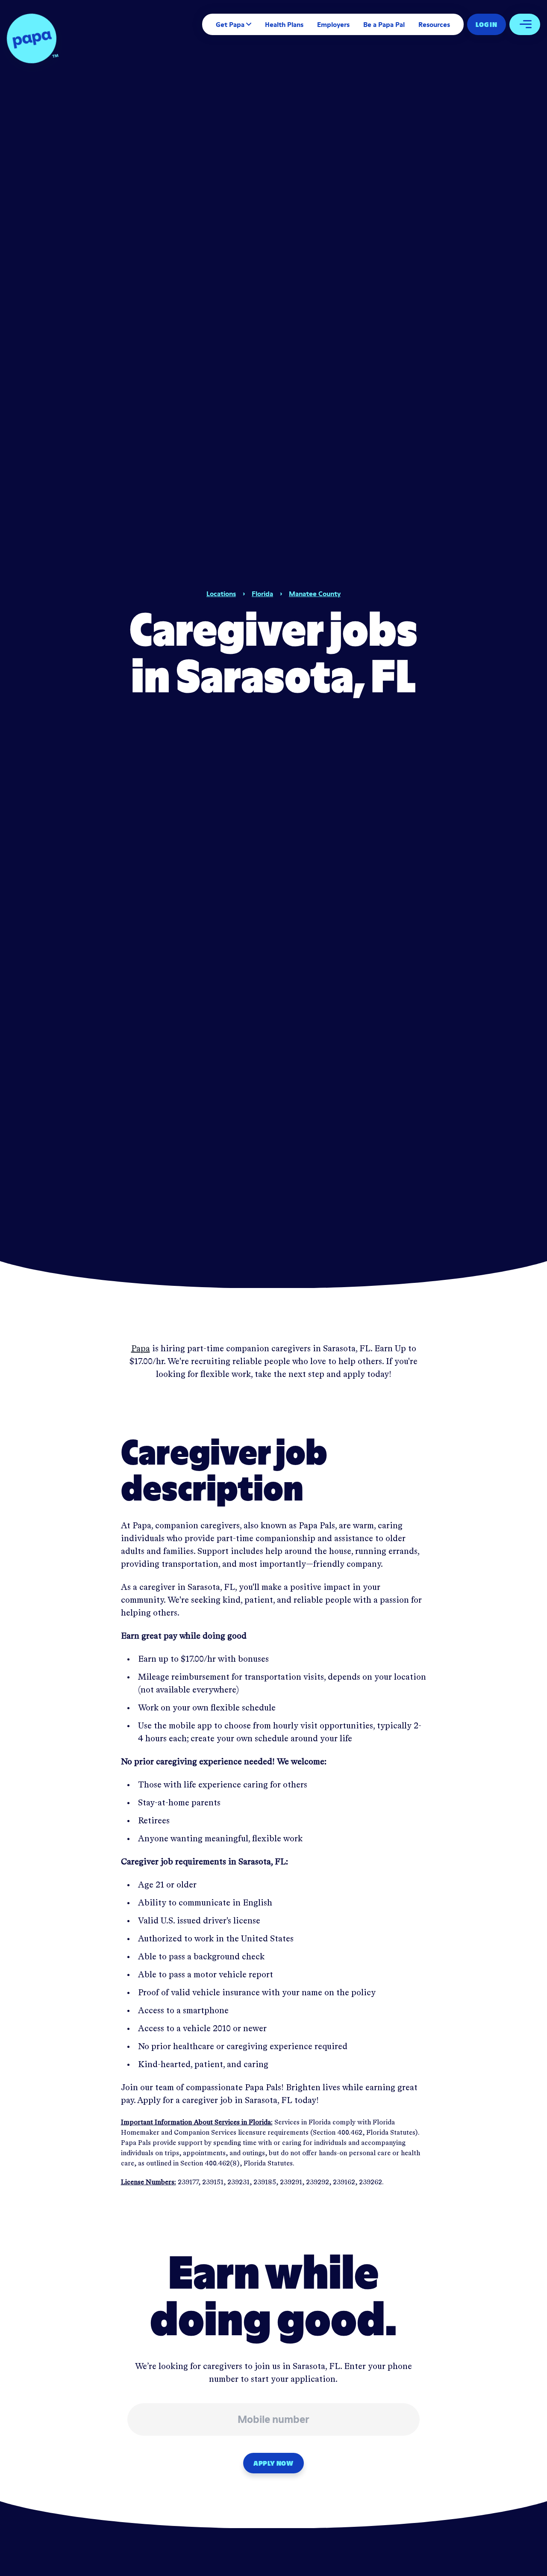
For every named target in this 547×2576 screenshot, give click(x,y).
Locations (221, 594)
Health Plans (284, 24)
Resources (434, 24)
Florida (262, 594)
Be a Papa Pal (384, 24)
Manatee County (315, 594)
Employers (333, 24)
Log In (487, 24)
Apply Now (273, 2463)
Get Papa (230, 24)
